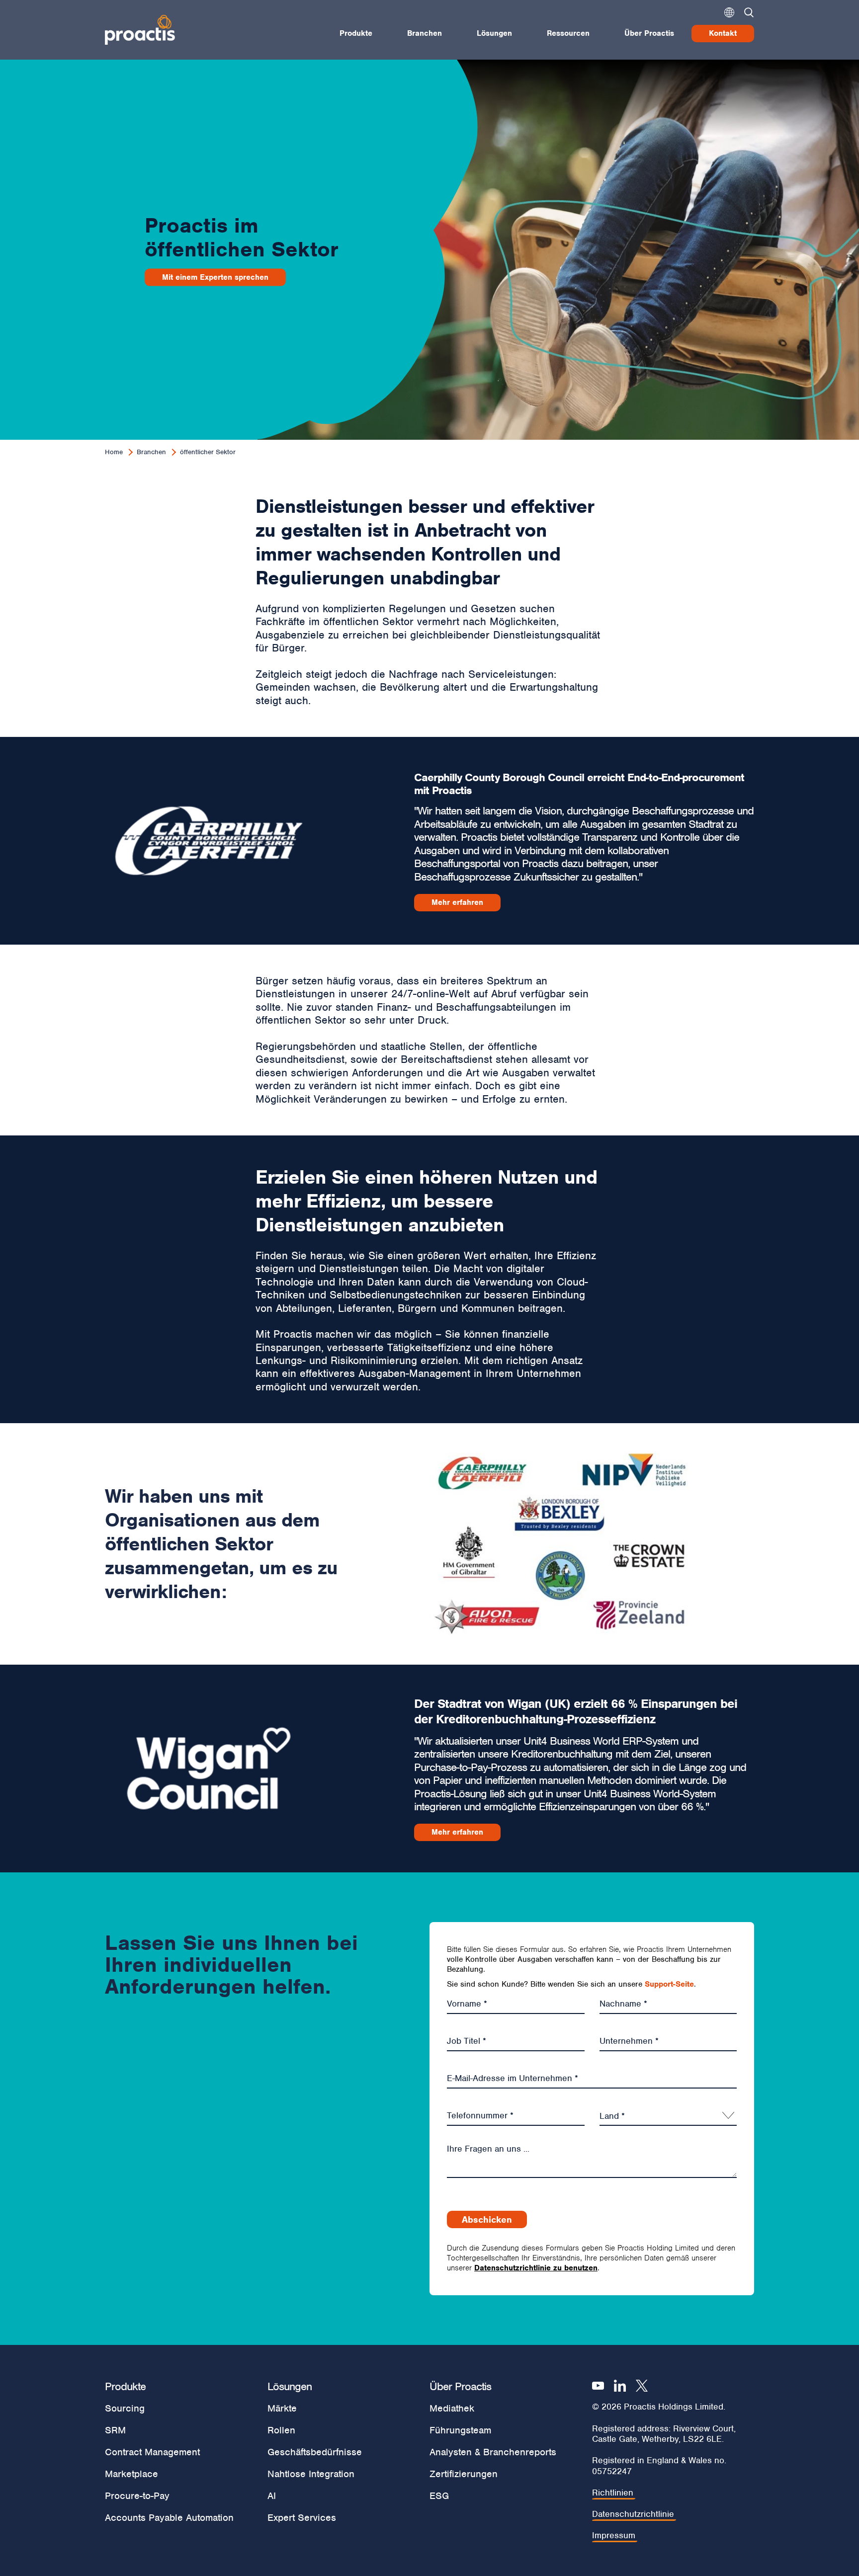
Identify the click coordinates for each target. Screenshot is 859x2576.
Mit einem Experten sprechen (215, 277)
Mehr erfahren (457, 902)
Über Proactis (649, 33)
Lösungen (494, 33)
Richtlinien (613, 2493)
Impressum (614, 2536)
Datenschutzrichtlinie (633, 2514)
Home (114, 452)
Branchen (425, 33)
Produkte (356, 33)
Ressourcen (568, 33)
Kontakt (723, 33)
